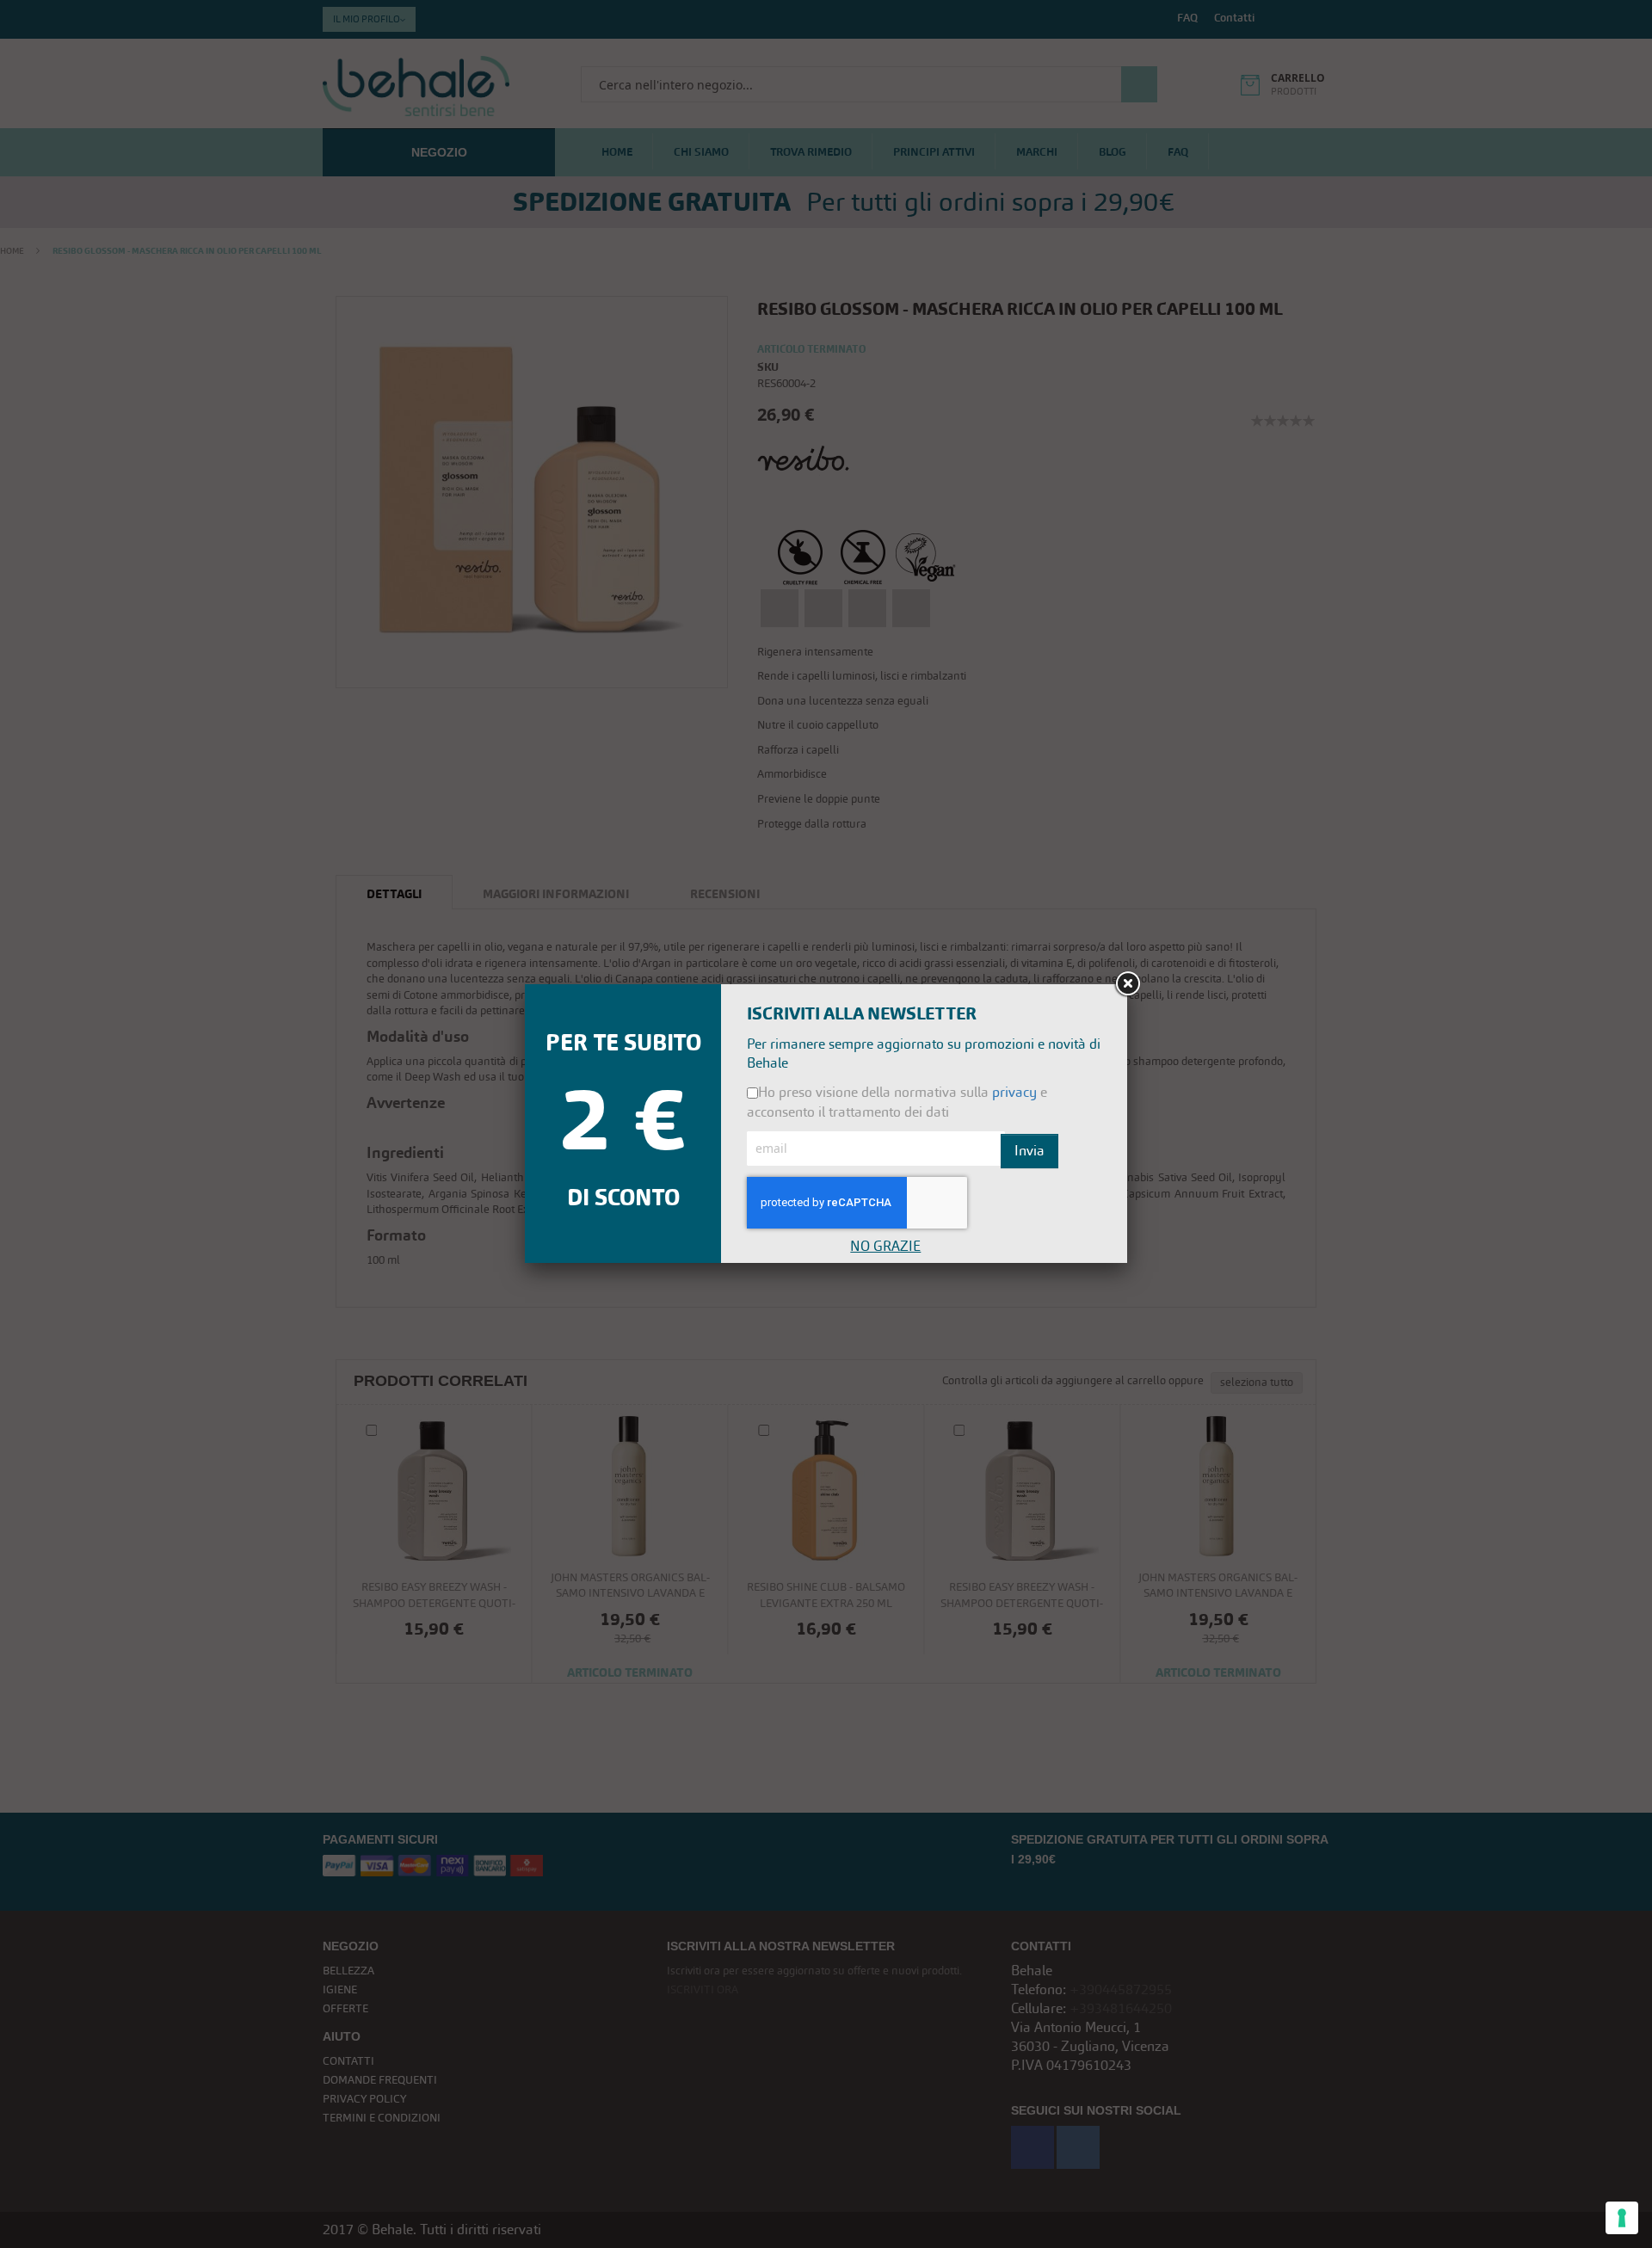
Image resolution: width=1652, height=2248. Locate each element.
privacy (1014, 1092)
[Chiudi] (1127, 984)
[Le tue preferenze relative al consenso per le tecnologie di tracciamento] (1622, 2218)
